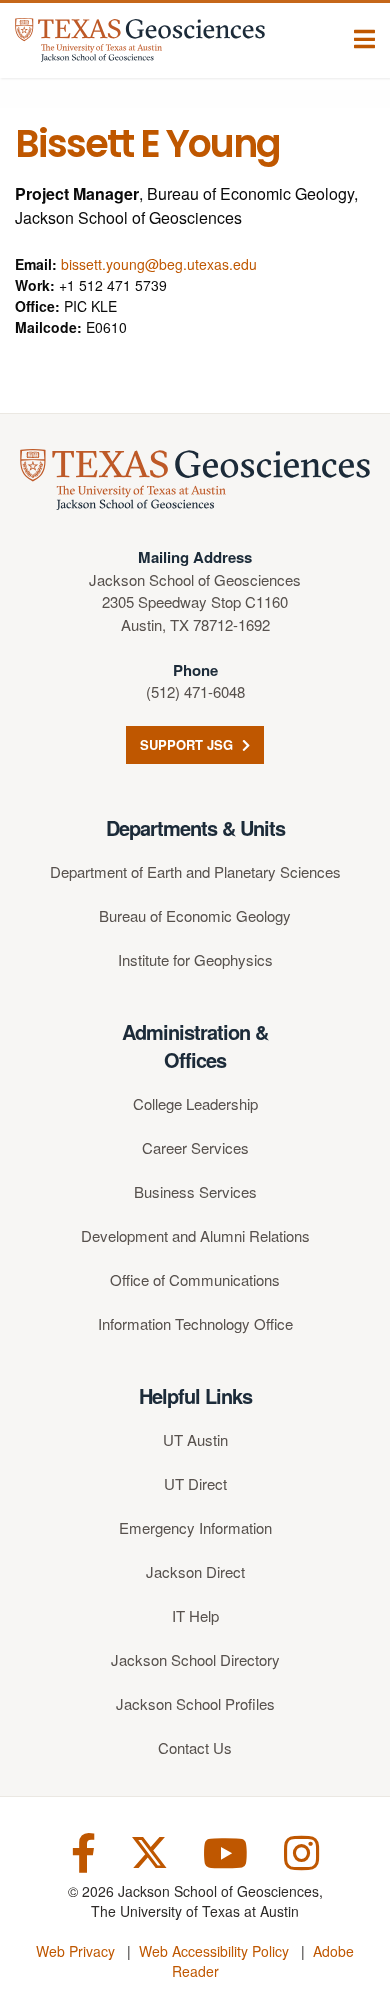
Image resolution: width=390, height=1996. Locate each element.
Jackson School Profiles (195, 1703)
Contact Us (195, 1747)
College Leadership (195, 1103)
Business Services (195, 1191)
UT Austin (195, 1439)
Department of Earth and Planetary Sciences (195, 871)
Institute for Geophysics (195, 959)
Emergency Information (195, 1527)
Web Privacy (75, 1951)
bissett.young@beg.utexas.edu (159, 264)
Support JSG (188, 744)
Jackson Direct (195, 1571)
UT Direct (195, 1483)
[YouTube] (225, 1850)
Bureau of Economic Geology (195, 915)
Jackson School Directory (195, 1659)
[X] (149, 1850)
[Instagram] (301, 1850)
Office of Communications (195, 1279)
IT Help (195, 1615)
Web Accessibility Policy (214, 1951)
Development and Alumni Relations (195, 1235)
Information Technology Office (195, 1323)
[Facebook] (83, 1850)
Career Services (195, 1147)
